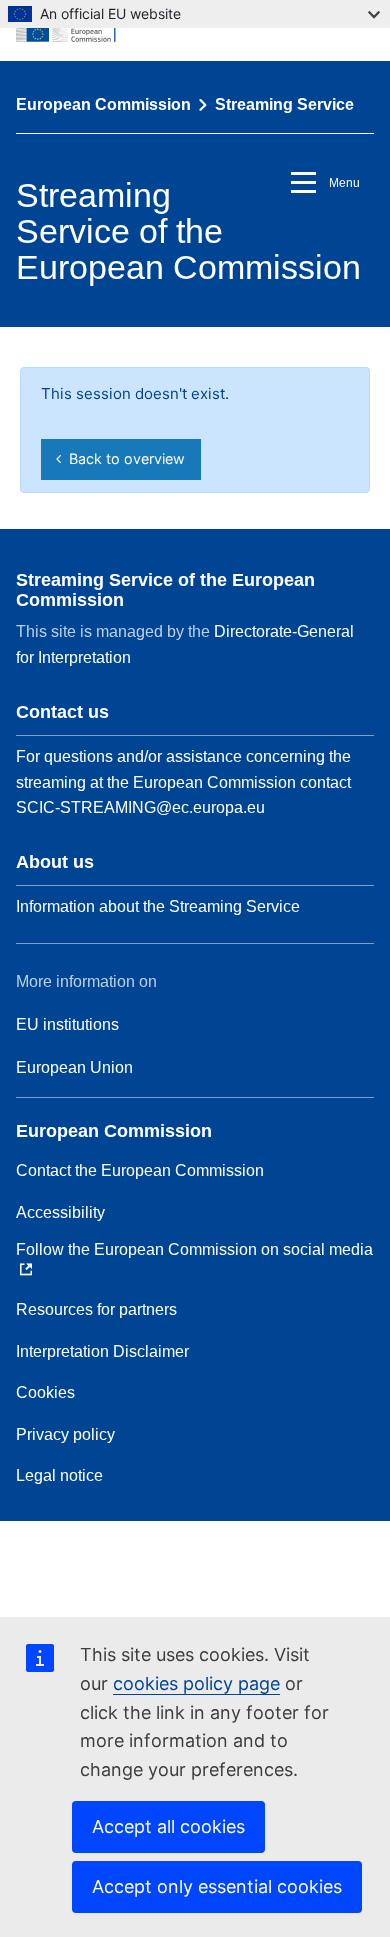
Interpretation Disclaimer (102, 1351)
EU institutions (67, 1024)
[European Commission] (195, 30)
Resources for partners (96, 1309)
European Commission (103, 104)
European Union (74, 1067)
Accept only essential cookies (217, 1886)
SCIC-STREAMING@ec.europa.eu (140, 807)
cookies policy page (196, 1683)
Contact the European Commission (140, 1170)
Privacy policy (65, 1434)
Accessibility (60, 1212)
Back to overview (123, 458)
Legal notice (59, 1475)
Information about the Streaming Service (158, 906)
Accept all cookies (168, 1826)
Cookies (45, 1392)
